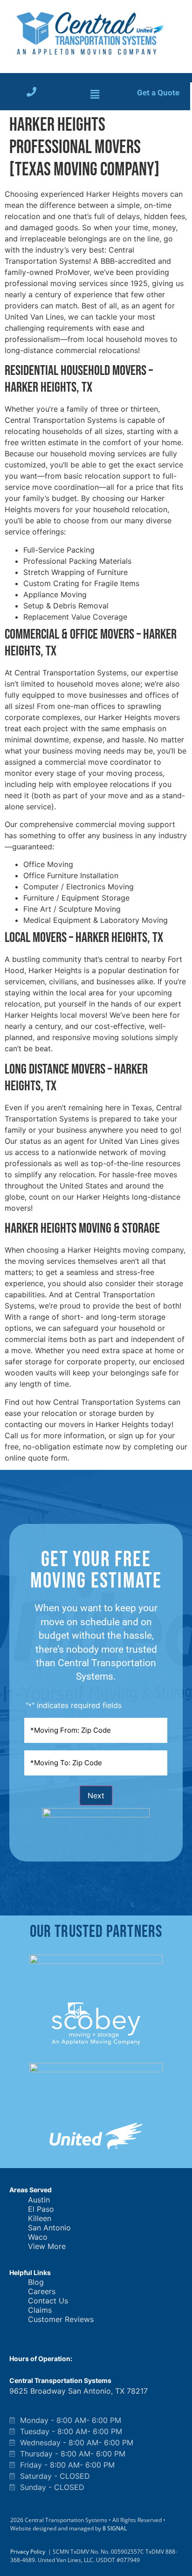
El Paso (41, 2209)
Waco (38, 2237)
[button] (95, 95)
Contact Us (48, 2301)
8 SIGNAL (115, 2528)
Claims (40, 2310)
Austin (39, 2200)
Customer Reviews (61, 2319)
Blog (36, 2282)
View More (47, 2246)
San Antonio (49, 2228)
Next (96, 1795)
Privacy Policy (28, 2552)
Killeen (40, 2218)
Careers (42, 2291)
